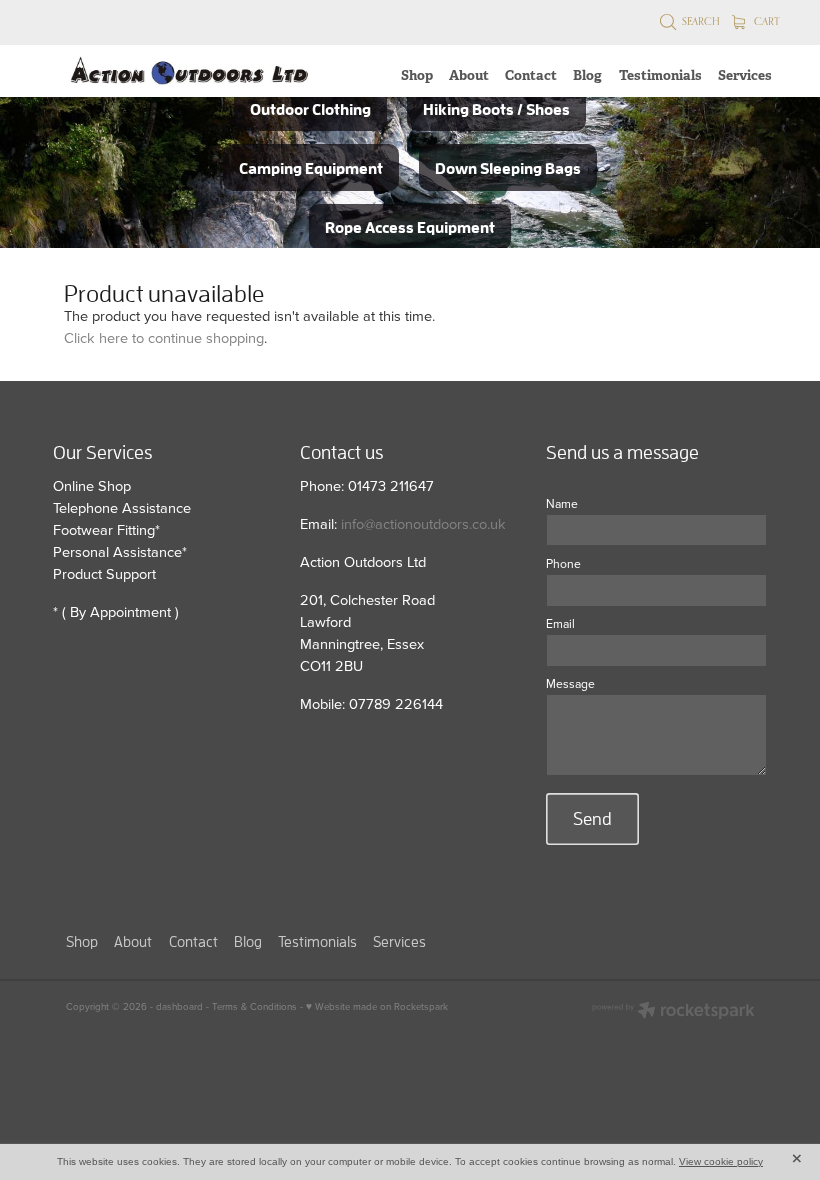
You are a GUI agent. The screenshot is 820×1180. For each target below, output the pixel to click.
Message (570, 684)
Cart (765, 21)
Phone (563, 564)
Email (560, 624)
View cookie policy (721, 1161)
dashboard (179, 1006)
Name (562, 504)
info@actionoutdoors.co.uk (423, 523)
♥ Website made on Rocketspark (377, 1006)
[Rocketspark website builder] (673, 1012)
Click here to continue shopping (164, 337)
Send (592, 818)
